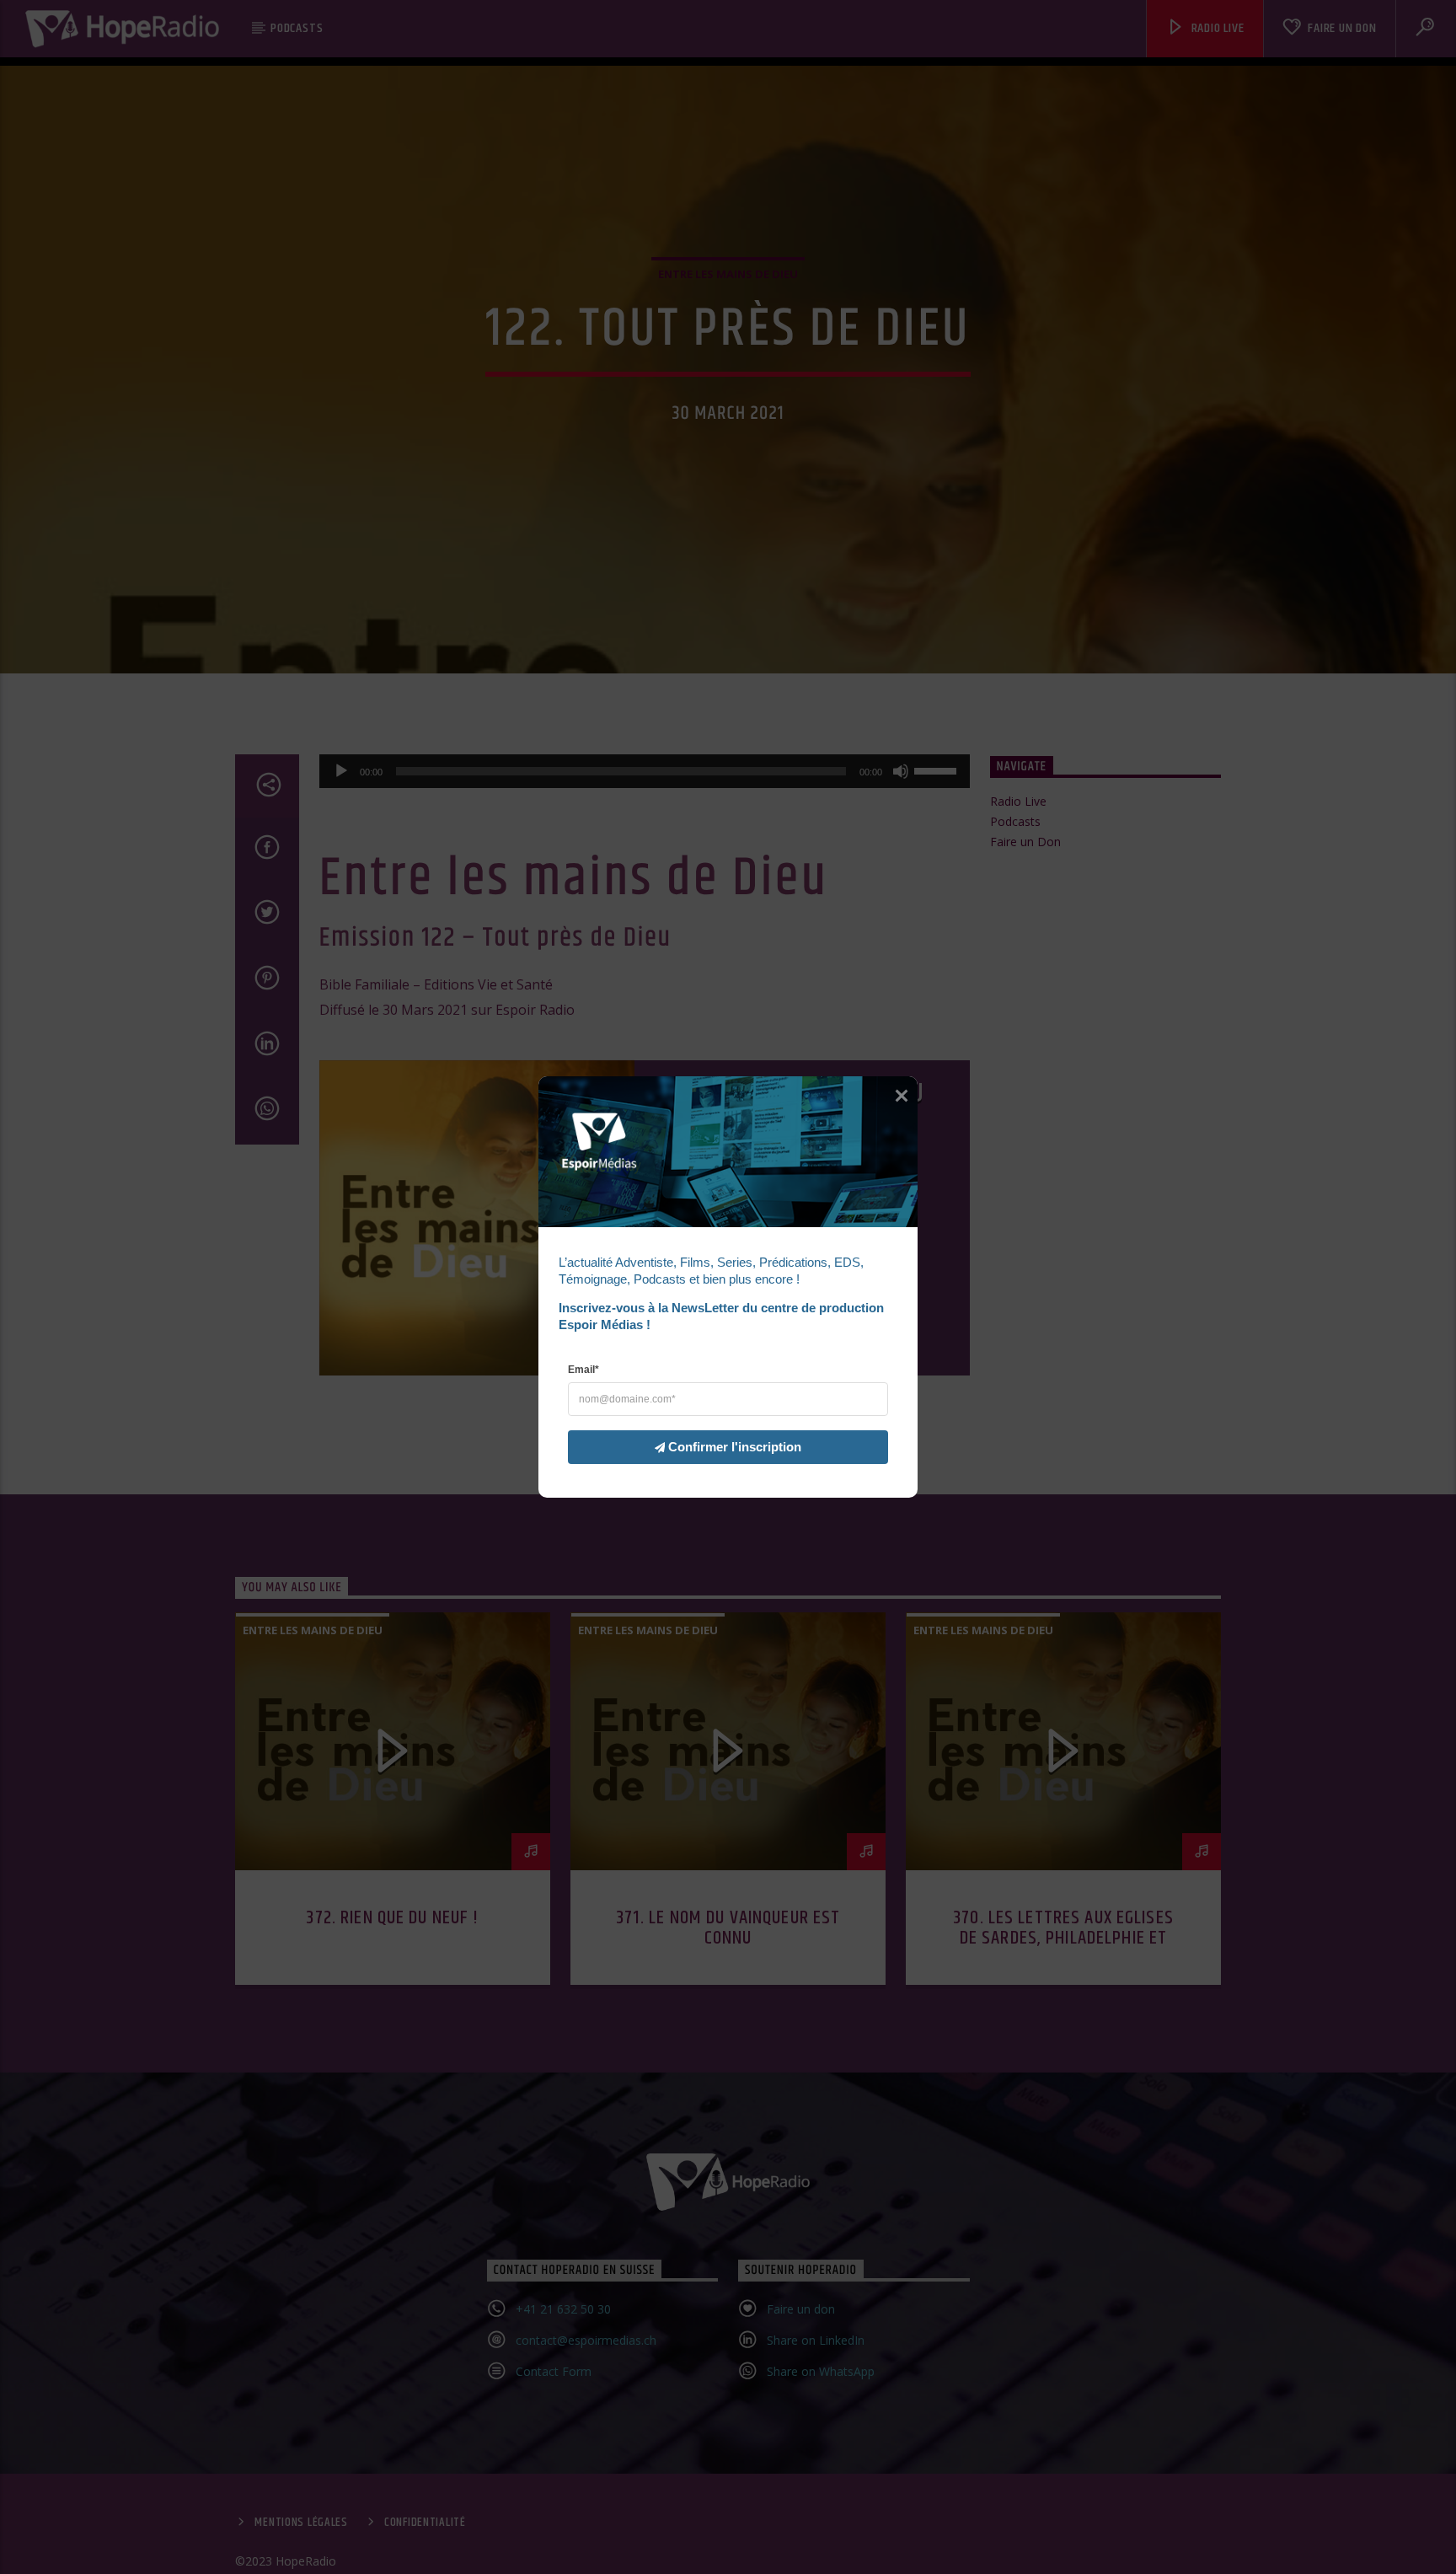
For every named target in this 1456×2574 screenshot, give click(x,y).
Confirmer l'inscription (735, 1447)
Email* (583, 1370)
